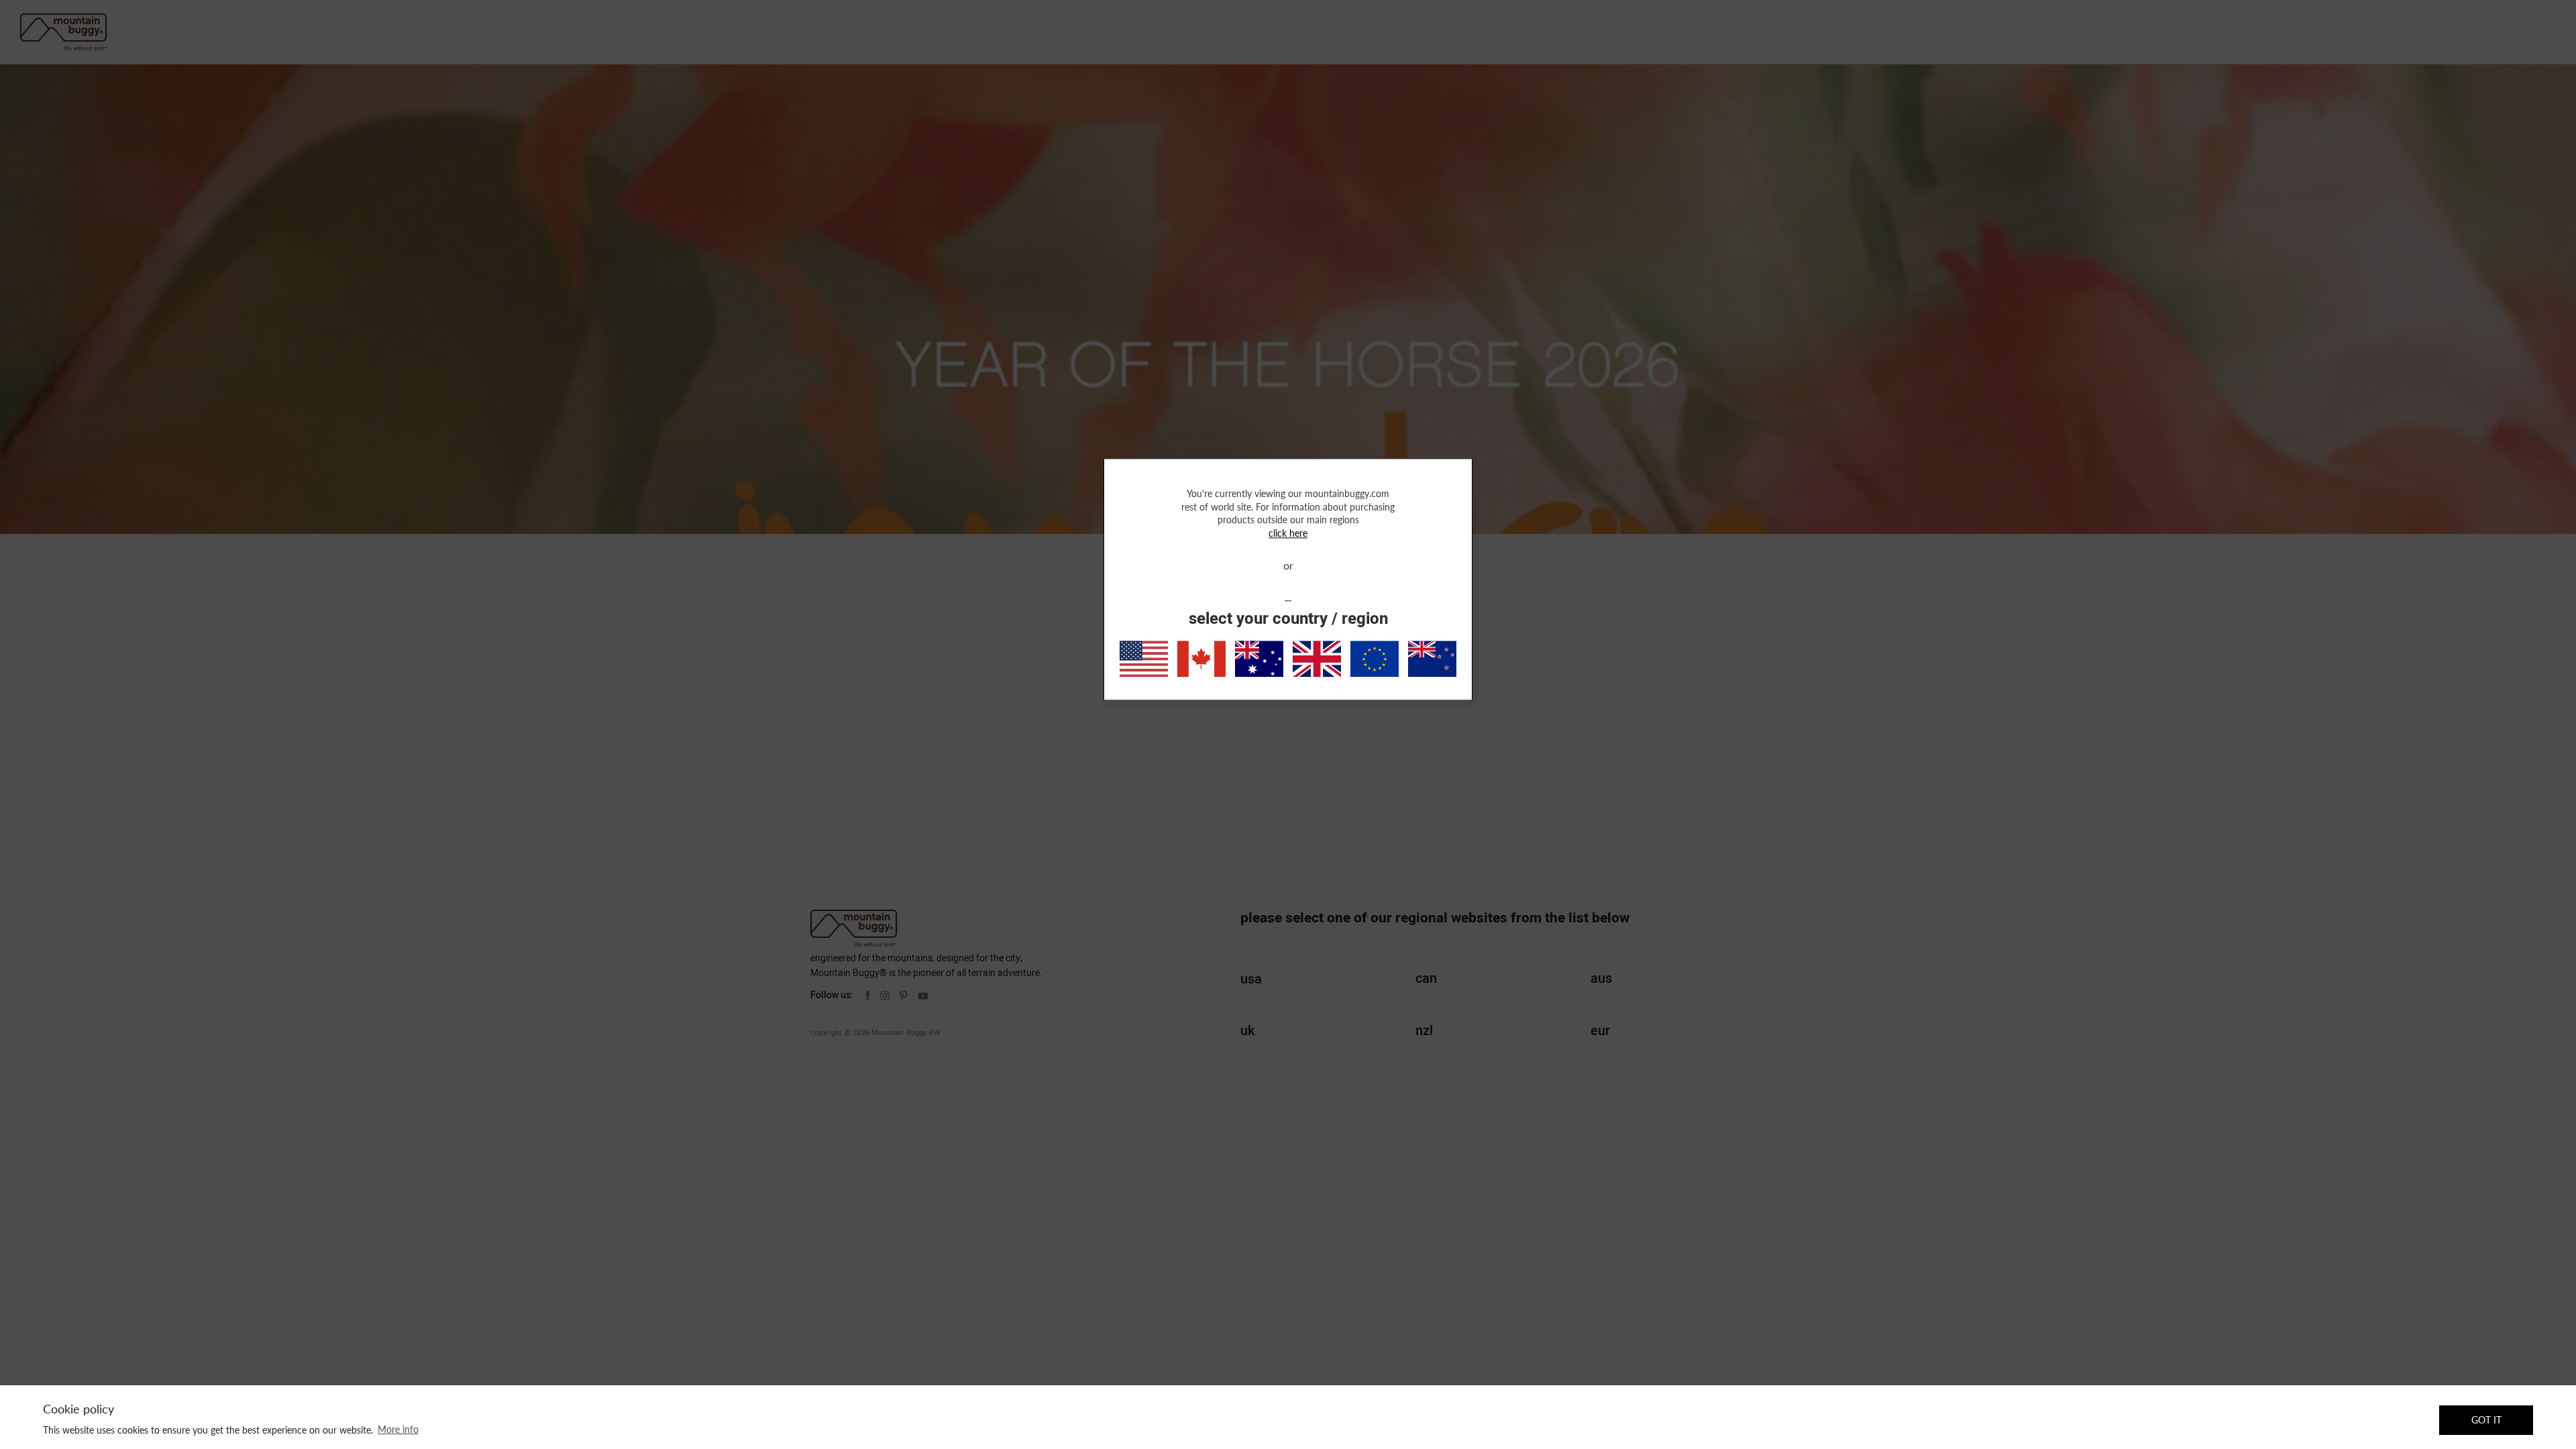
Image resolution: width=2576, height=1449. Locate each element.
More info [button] (398, 1429)
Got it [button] (2486, 1420)
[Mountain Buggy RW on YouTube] (923, 996)
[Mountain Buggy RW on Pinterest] (904, 996)
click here (1288, 533)
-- (1288, 601)
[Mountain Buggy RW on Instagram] (885, 996)
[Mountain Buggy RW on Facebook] (868, 996)
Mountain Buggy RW (906, 1033)
